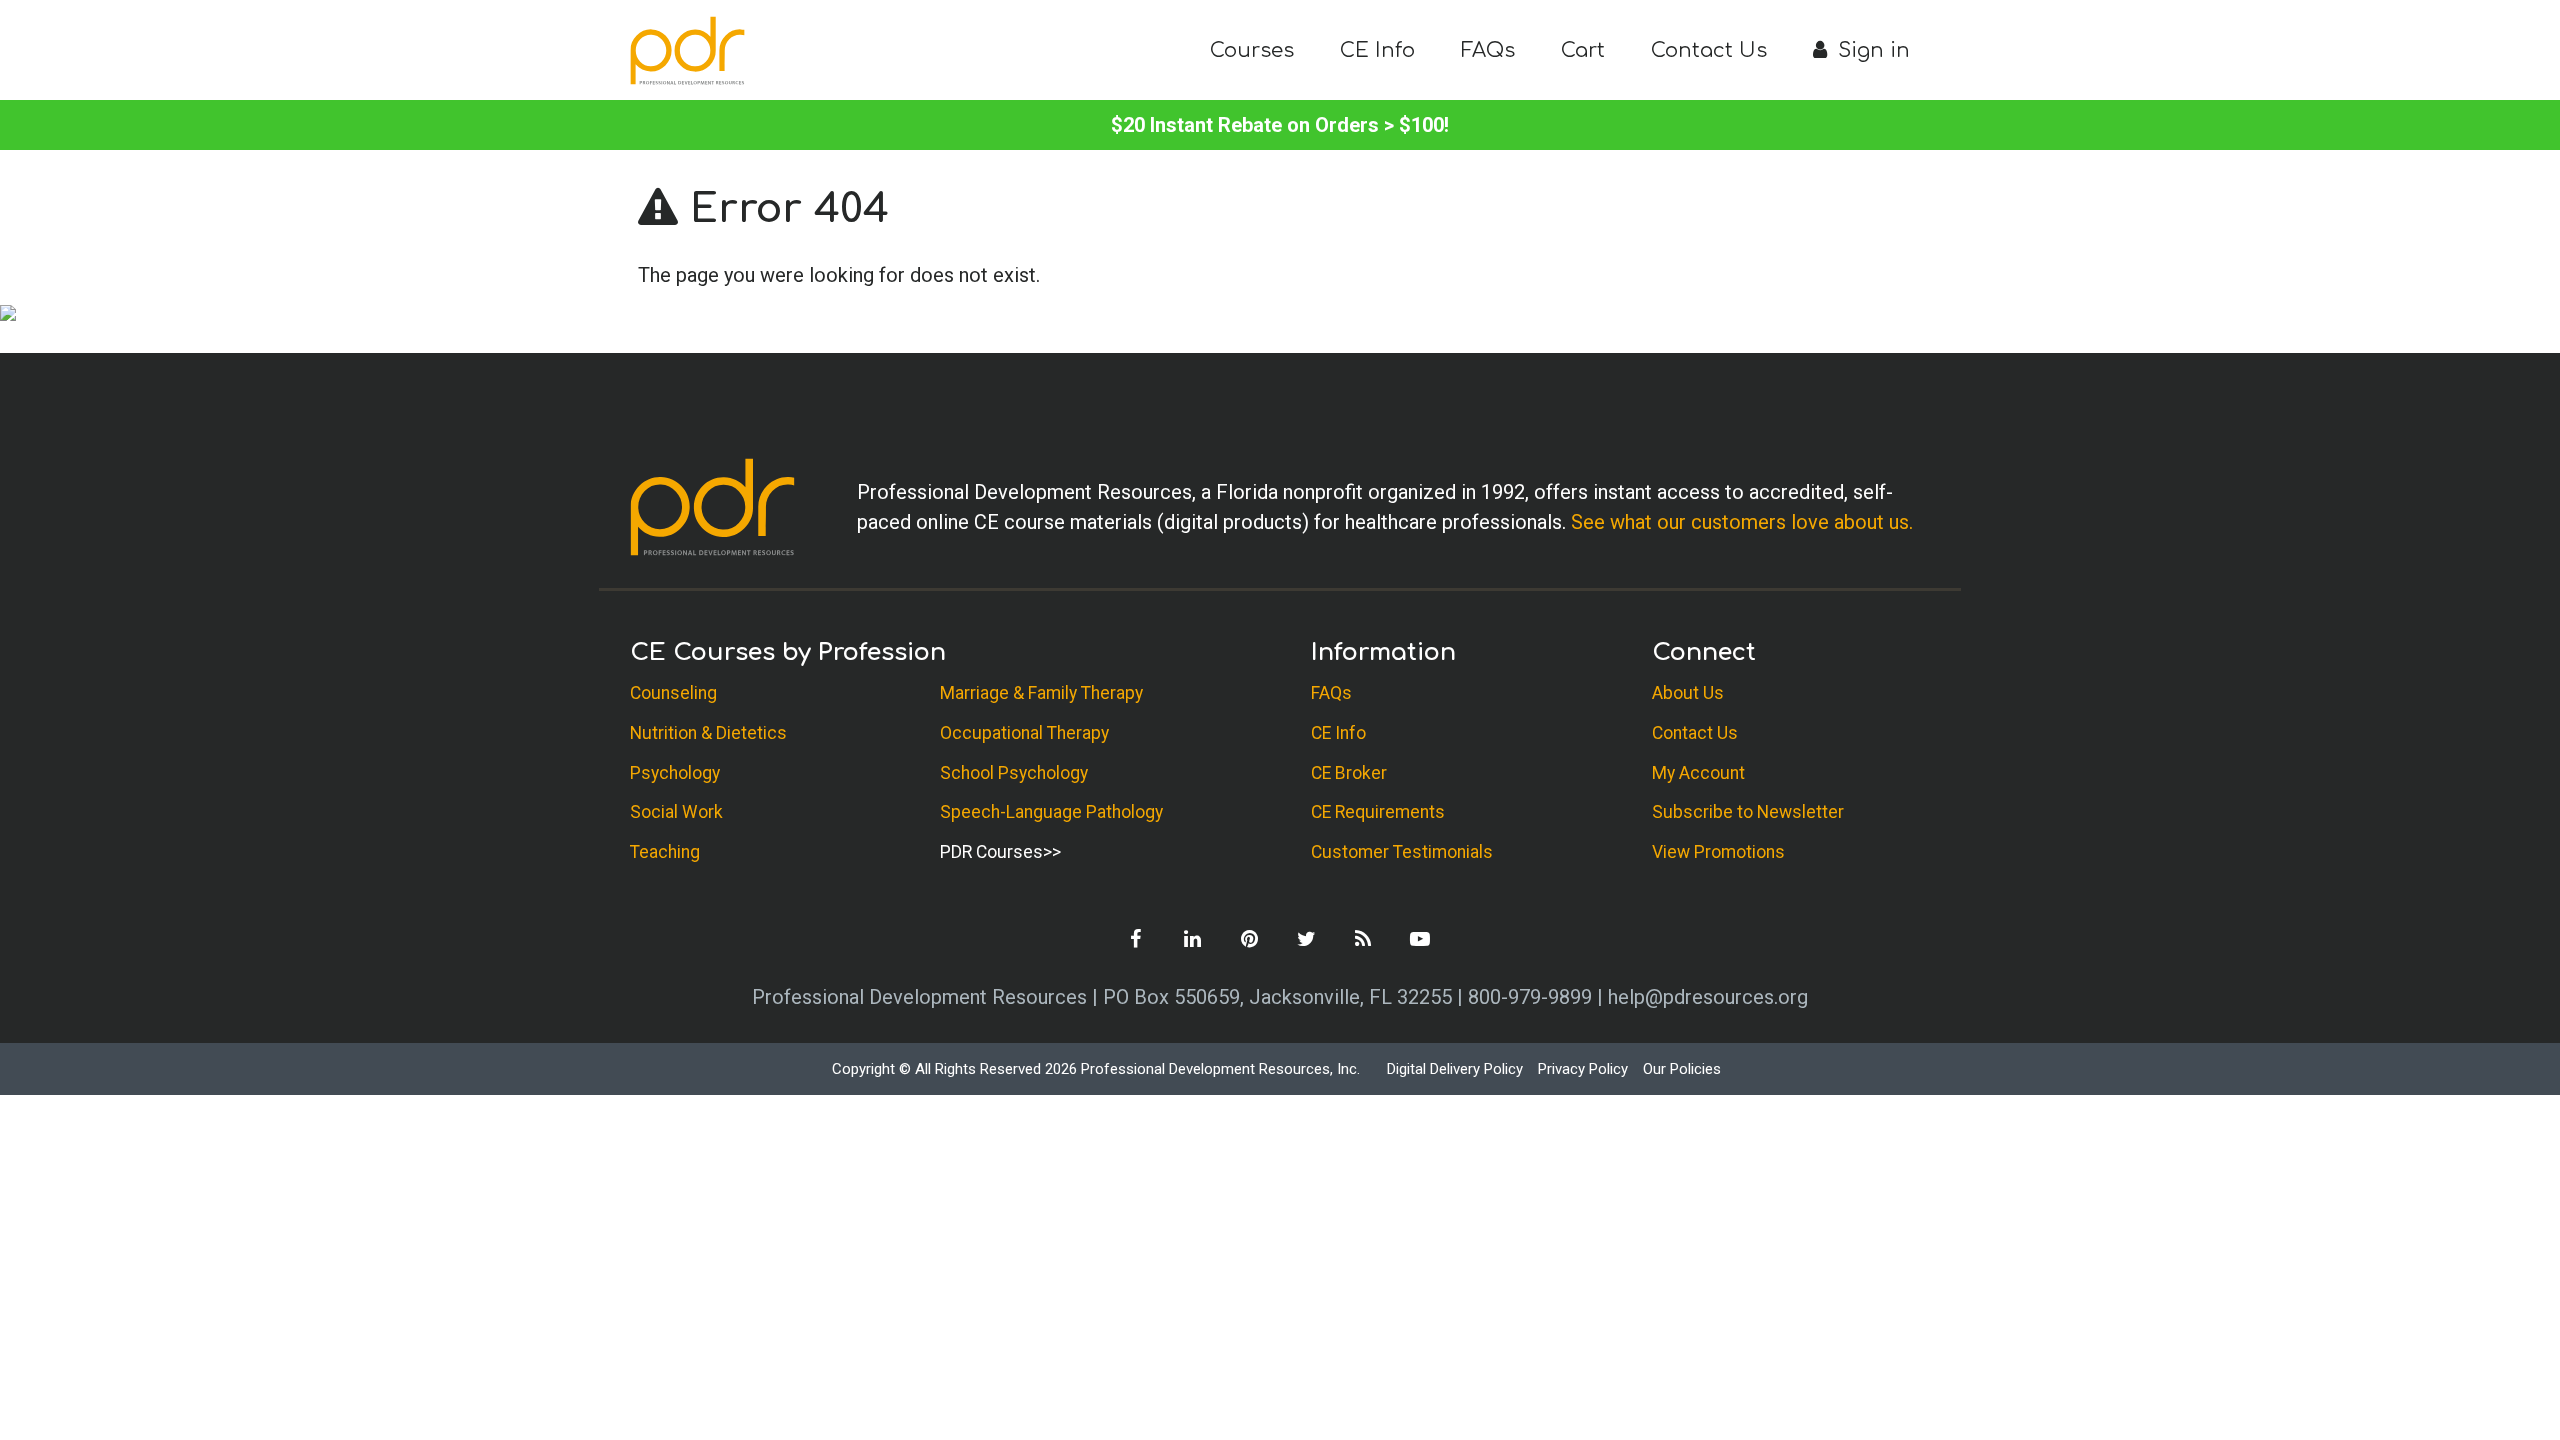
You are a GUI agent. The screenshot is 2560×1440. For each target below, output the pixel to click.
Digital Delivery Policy (1455, 1069)
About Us (1688, 693)
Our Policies (1682, 1069)
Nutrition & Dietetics (708, 733)
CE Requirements (1378, 812)
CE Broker (1349, 773)
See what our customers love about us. (1742, 522)
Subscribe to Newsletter (1748, 812)
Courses (1252, 50)
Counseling (673, 693)
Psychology (675, 773)
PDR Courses (991, 852)
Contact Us (1709, 50)
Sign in (1871, 50)
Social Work (676, 812)
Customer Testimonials (1402, 852)
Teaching (665, 852)
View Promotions (1718, 852)
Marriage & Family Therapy (1041, 693)
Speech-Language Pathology (1051, 812)
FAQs (1488, 50)
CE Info (1377, 50)
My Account (1698, 773)
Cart (1583, 50)
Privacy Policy (1583, 1069)
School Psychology (1014, 773)
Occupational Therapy (1024, 733)
